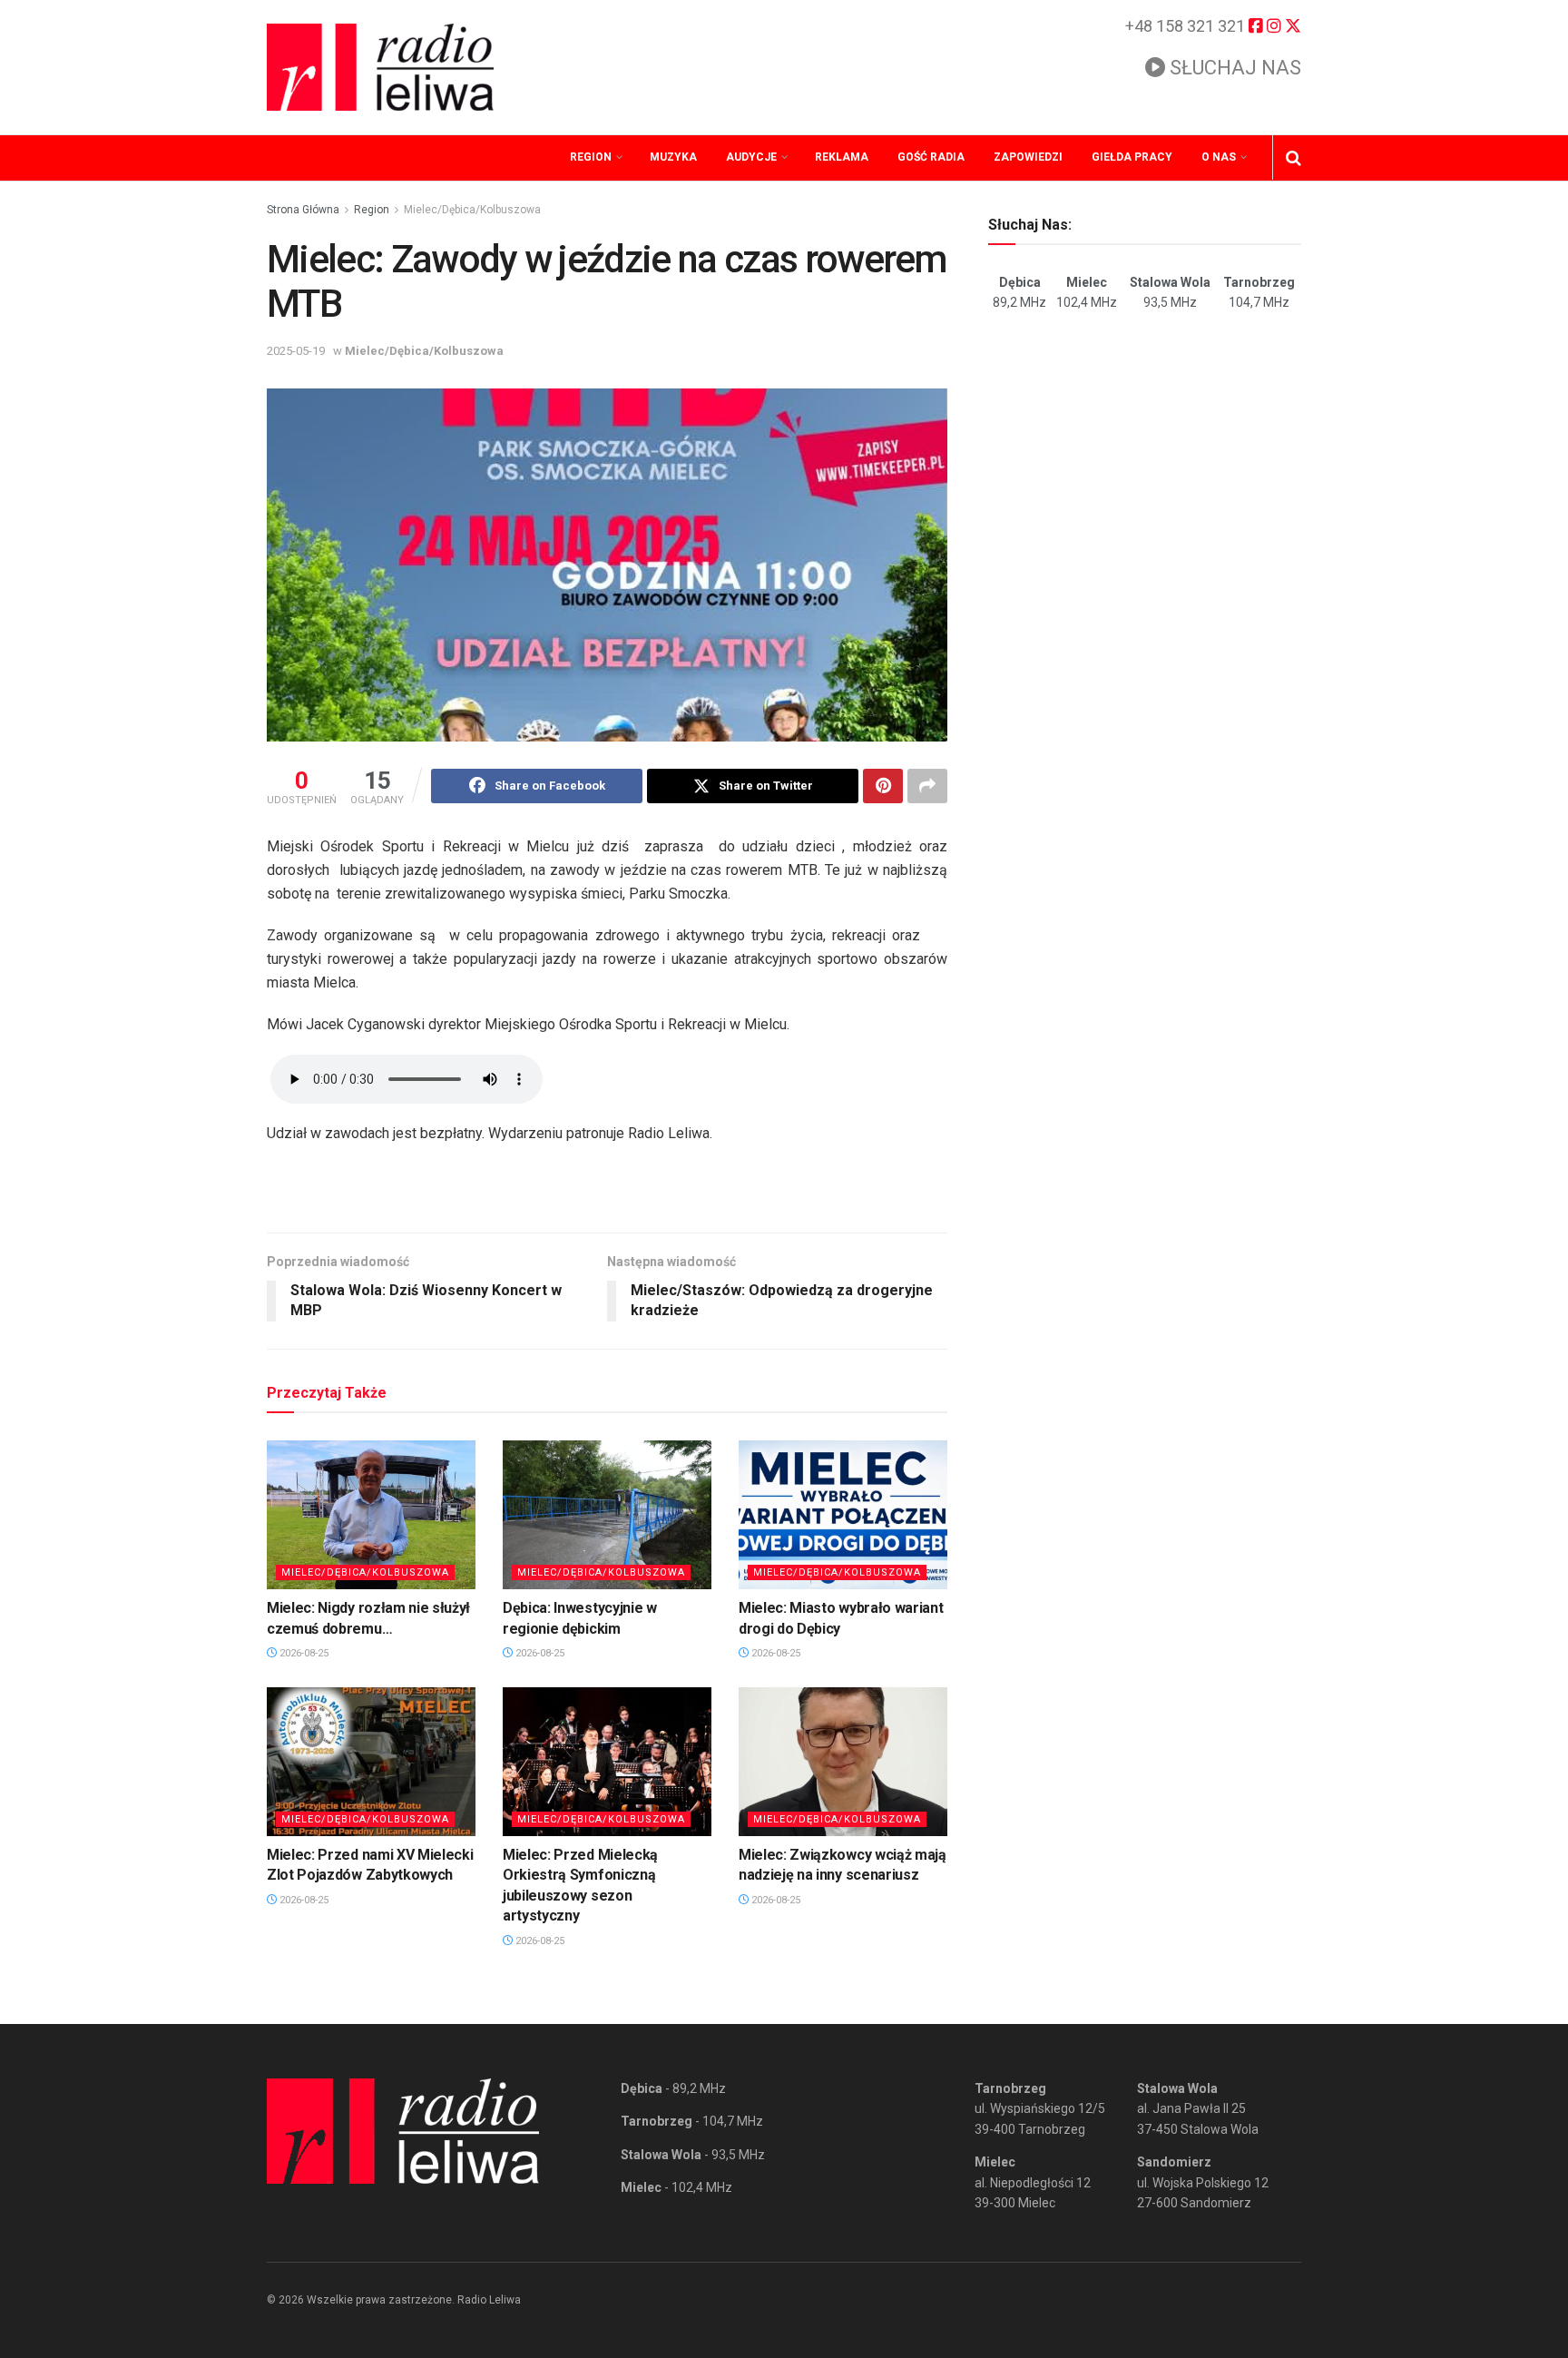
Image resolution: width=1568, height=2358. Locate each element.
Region (591, 157)
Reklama (842, 157)
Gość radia (931, 157)
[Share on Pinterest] (883, 786)
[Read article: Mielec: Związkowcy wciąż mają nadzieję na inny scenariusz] (843, 1762)
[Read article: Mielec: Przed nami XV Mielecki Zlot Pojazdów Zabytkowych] (371, 1762)
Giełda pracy (1132, 157)
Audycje (751, 157)
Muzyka (673, 157)
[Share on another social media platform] (927, 786)
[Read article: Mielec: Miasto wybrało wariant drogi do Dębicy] (843, 1515)
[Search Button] (1294, 158)
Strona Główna (303, 210)
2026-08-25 (303, 1653)
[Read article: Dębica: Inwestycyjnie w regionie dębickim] (607, 1515)
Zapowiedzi (1028, 157)
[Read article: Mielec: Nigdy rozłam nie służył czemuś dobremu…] (371, 1515)
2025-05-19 (296, 351)
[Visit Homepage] (380, 67)
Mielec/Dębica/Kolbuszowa (472, 210)
